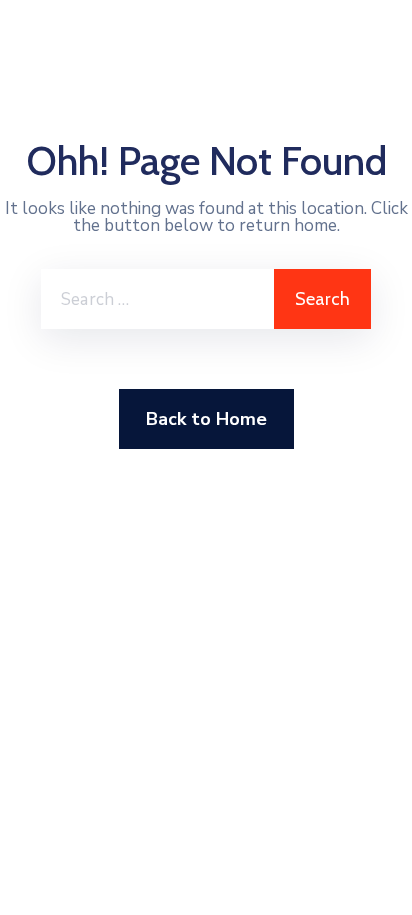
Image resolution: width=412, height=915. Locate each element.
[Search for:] (157, 299)
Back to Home (206, 419)
